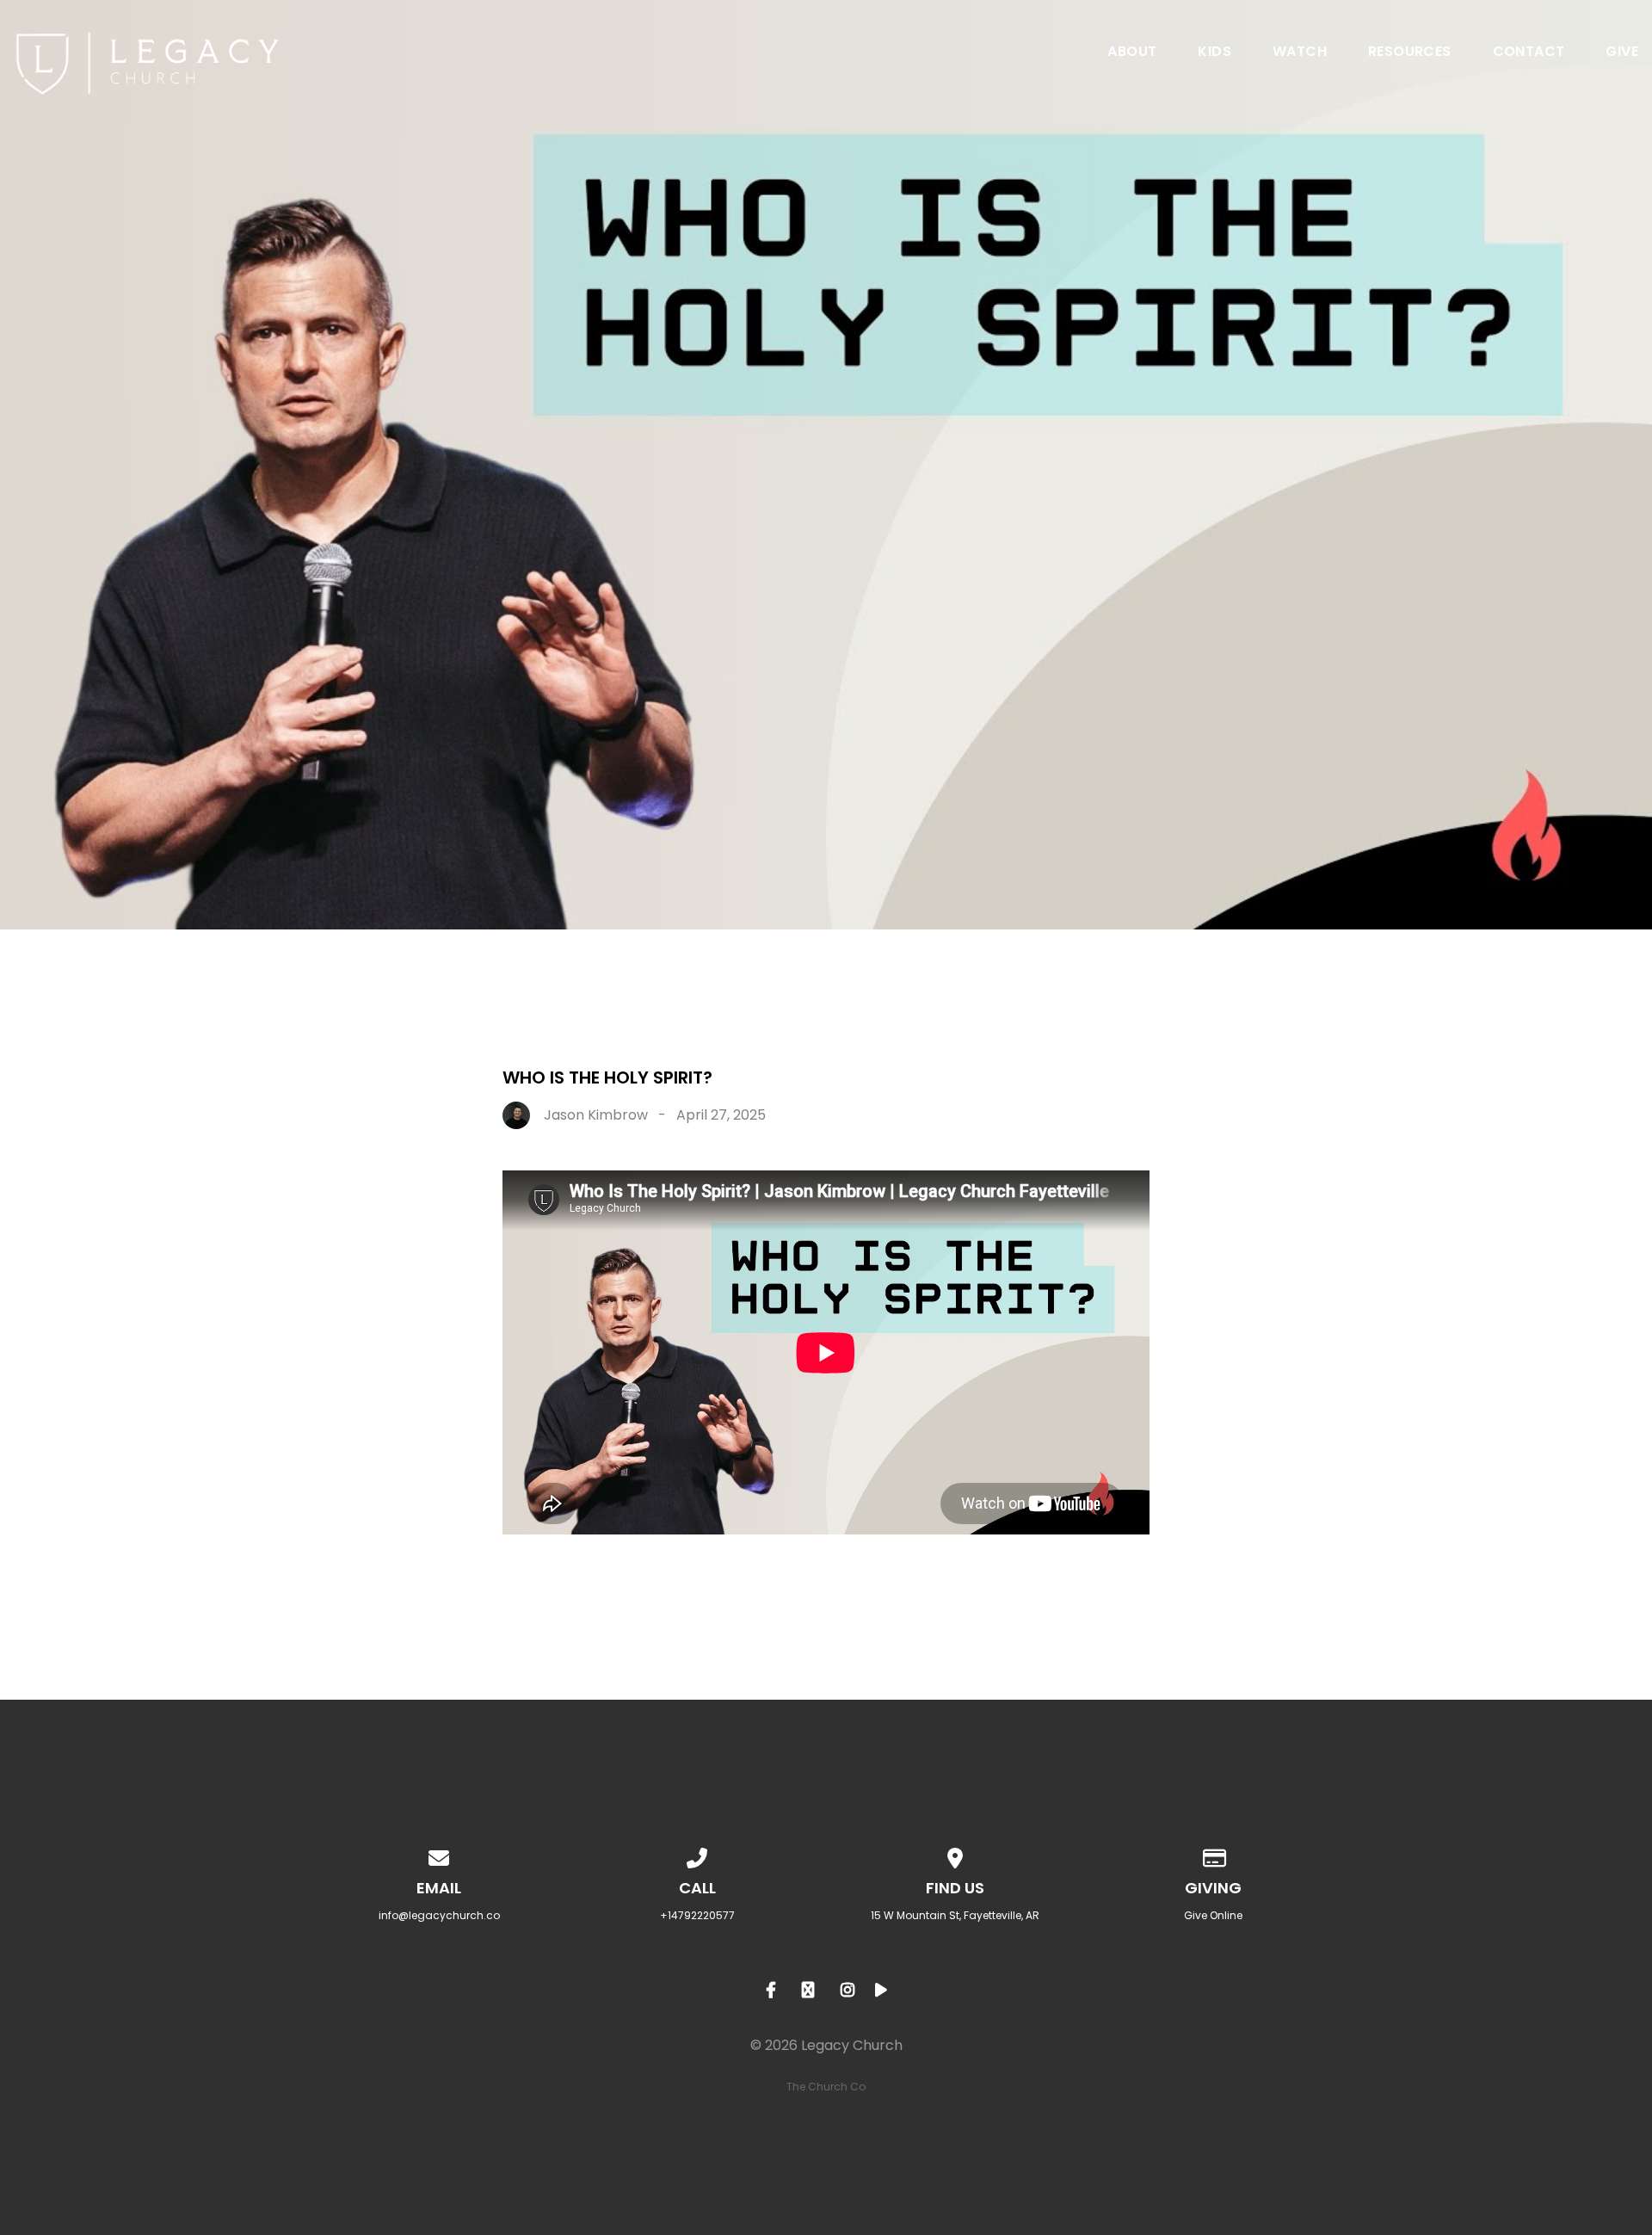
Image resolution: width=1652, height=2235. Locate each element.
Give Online (1213, 1915)
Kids (1214, 53)
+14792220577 (697, 1915)
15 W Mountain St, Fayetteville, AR (955, 1915)
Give (1622, 53)
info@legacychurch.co (439, 1915)
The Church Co (826, 2087)
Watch (1300, 53)
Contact (1529, 53)
